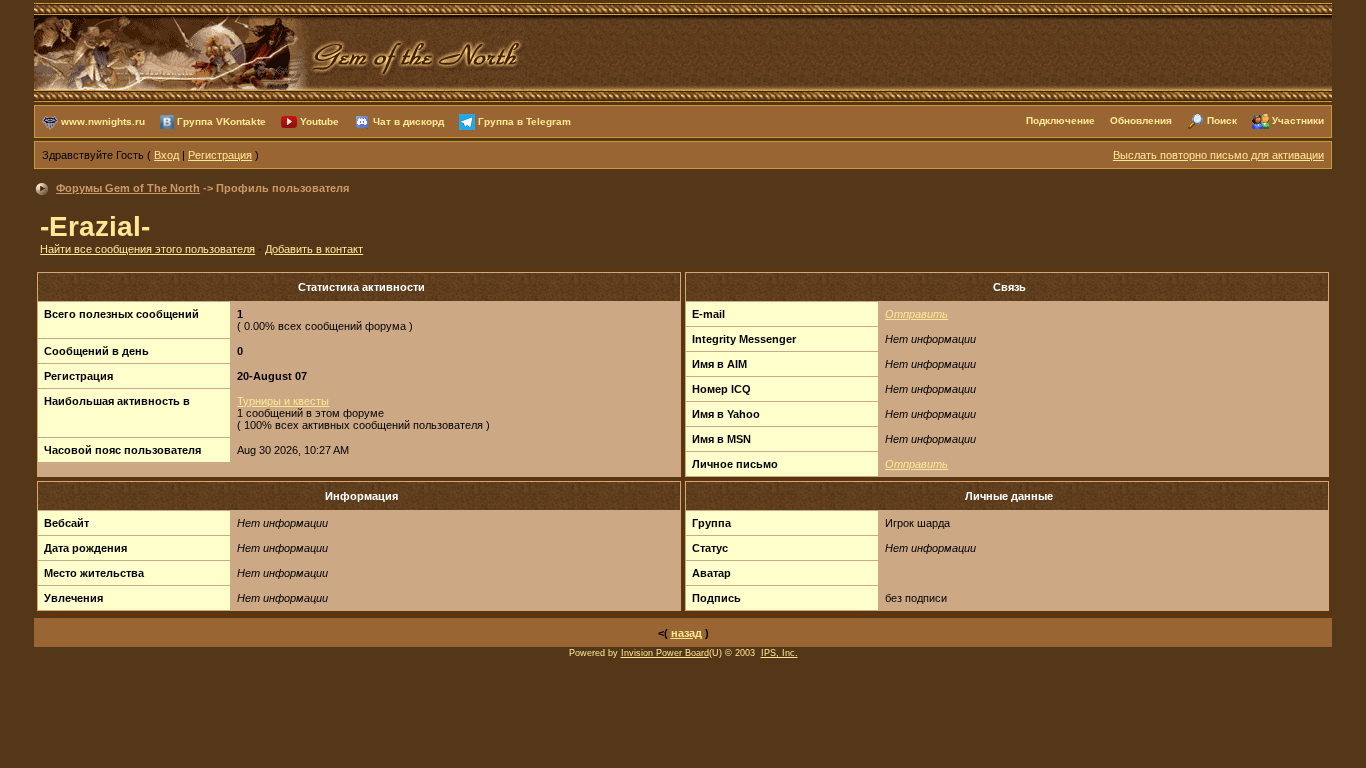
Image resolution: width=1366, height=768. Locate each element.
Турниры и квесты (283, 401)
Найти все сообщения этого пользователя (147, 249)
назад (686, 633)
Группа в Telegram (524, 120)
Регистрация (220, 155)
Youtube (319, 120)
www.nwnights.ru (103, 120)
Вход (166, 155)
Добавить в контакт (314, 249)
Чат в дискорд (408, 120)
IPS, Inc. (779, 653)
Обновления (1141, 120)
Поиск (1222, 120)
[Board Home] (279, 51)
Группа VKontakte (221, 120)
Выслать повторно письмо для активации (1218, 155)
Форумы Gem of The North (128, 188)
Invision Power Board (665, 653)
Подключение (1060, 120)
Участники (1298, 120)
